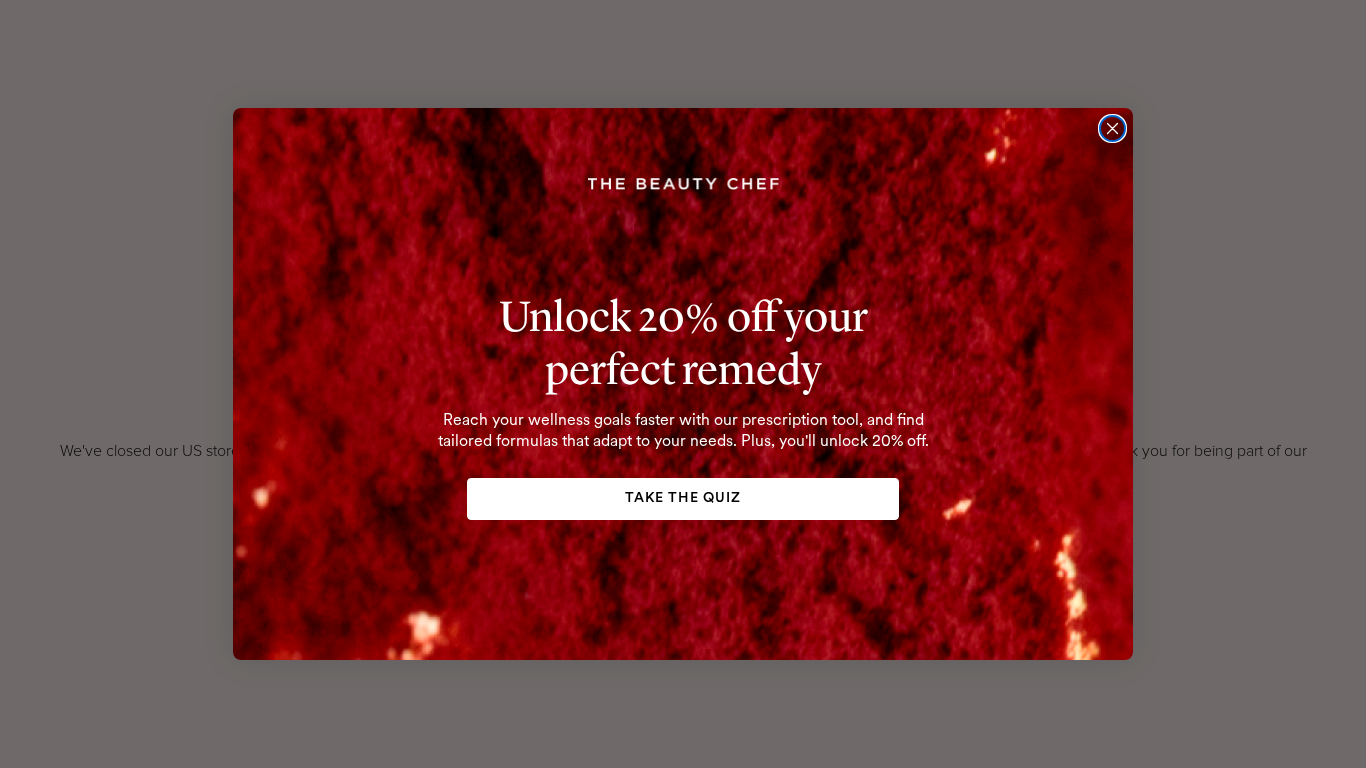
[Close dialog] (1112, 128)
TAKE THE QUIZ (683, 498)
